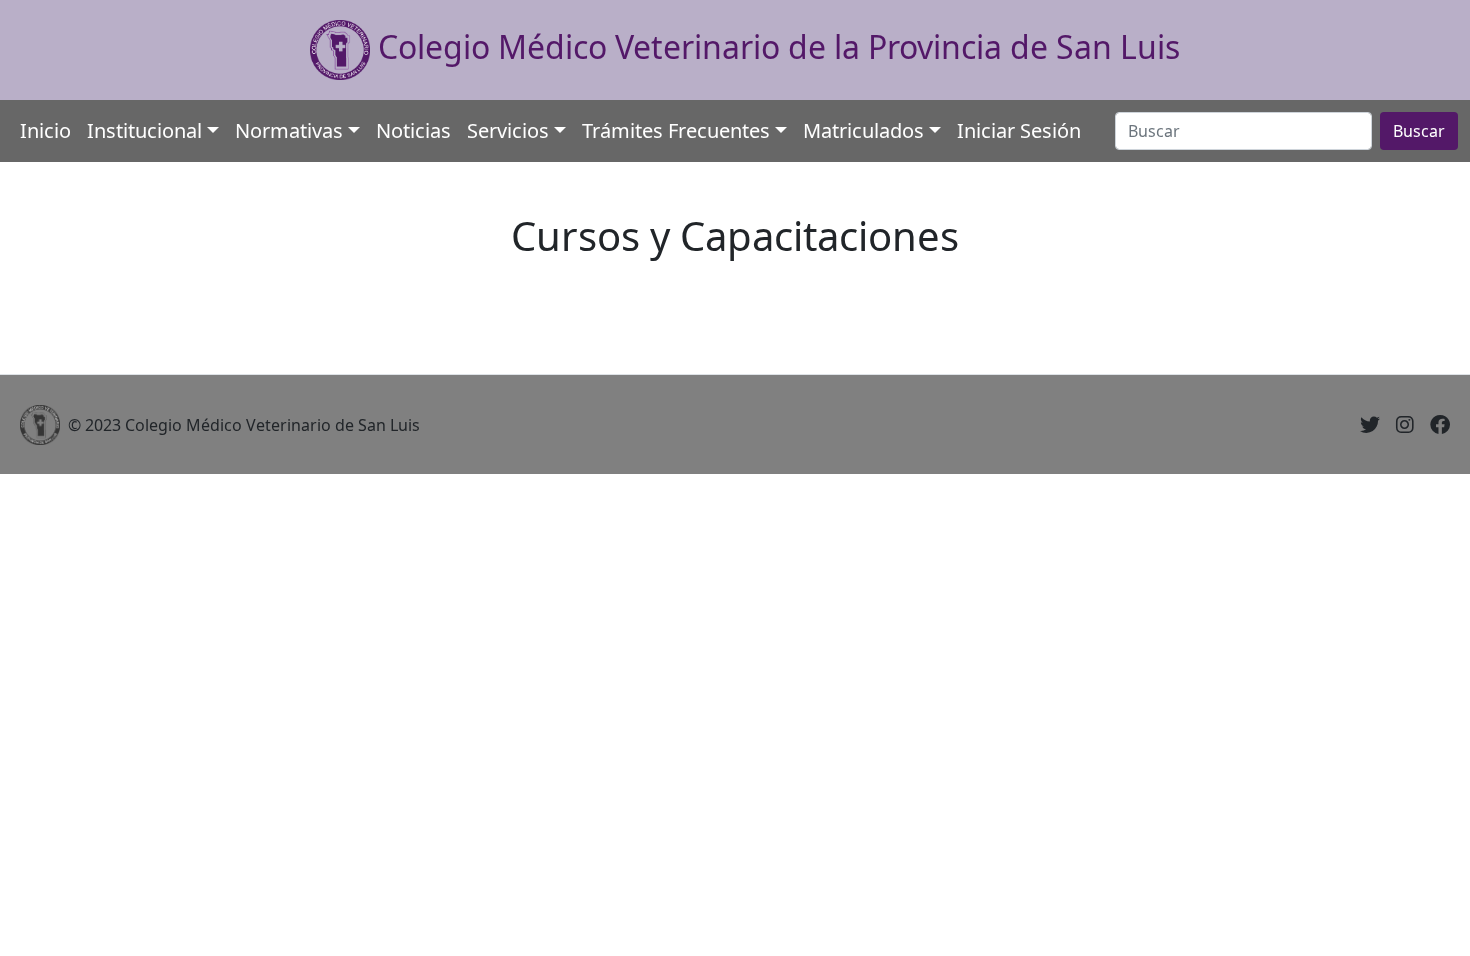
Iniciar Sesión (1019, 130)
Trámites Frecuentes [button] (676, 130)
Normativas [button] (289, 130)
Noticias (413, 130)
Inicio (45, 130)
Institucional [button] (144, 130)
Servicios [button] (508, 130)
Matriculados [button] (863, 130)
